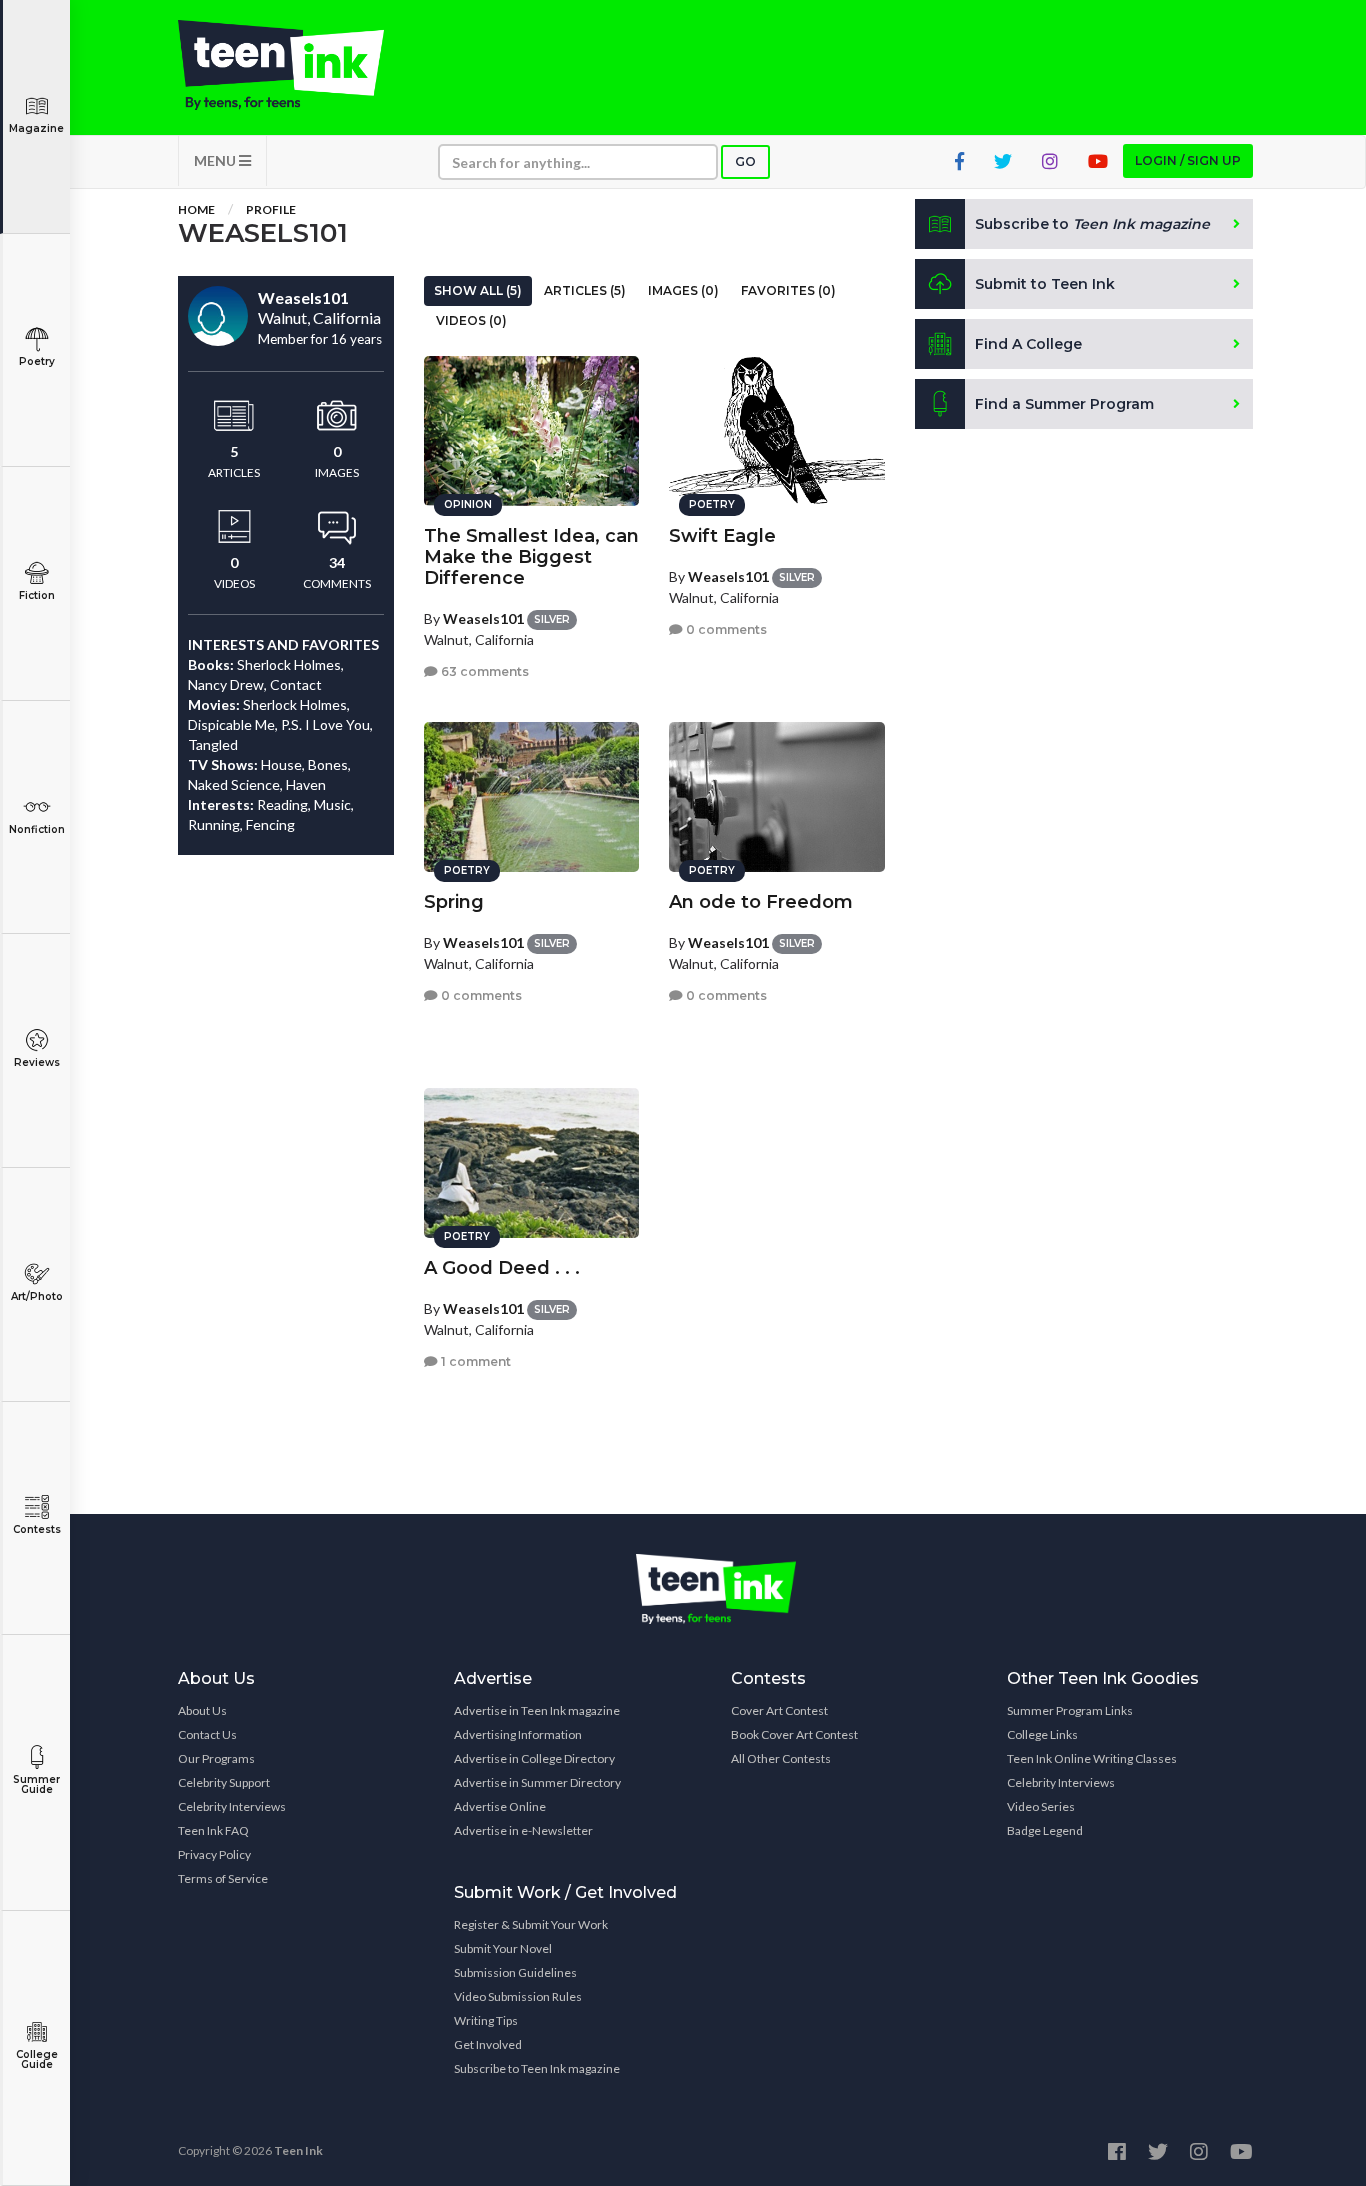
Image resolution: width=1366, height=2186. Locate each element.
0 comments (725, 629)
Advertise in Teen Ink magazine (537, 1710)
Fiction (37, 595)
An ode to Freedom (761, 902)
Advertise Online (500, 1806)
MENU (216, 160)
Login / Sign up (1188, 160)
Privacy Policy (214, 1854)
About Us (202, 1710)
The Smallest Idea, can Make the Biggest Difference (531, 557)
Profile (271, 209)
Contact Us (207, 1734)
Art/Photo (37, 1296)
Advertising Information (518, 1734)
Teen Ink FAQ (213, 1830)
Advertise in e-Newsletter (523, 1830)
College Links (1042, 1734)
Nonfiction (37, 829)
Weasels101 (483, 618)
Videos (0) (471, 320)
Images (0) (683, 290)
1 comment (474, 1361)
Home (196, 209)
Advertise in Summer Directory (537, 1782)
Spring (454, 902)
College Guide (37, 2059)
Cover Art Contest (779, 1710)
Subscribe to (1092, 224)
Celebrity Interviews (232, 1806)
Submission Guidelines (515, 1972)
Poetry (37, 361)
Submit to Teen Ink (1045, 284)
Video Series (1041, 1806)
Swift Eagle (722, 536)
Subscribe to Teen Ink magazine (537, 2068)
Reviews (37, 1062)
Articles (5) (585, 290)
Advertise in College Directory (534, 1758)
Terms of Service (223, 1878)
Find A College (1028, 344)
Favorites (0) (788, 290)
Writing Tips (486, 2020)
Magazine (36, 128)
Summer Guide (36, 1784)
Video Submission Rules (518, 1996)
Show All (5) (478, 290)
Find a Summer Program (1064, 404)
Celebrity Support (224, 1782)
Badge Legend (1045, 1830)
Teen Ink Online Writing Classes (1092, 1758)
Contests (37, 1529)
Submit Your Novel (503, 1948)
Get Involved (488, 2044)
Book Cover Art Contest (794, 1734)
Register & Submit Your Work (531, 1924)
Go (745, 161)
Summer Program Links (1070, 1710)
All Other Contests (781, 1758)
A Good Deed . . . (502, 1268)
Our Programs (216, 1758)
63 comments (483, 671)
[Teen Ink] (301, 65)
